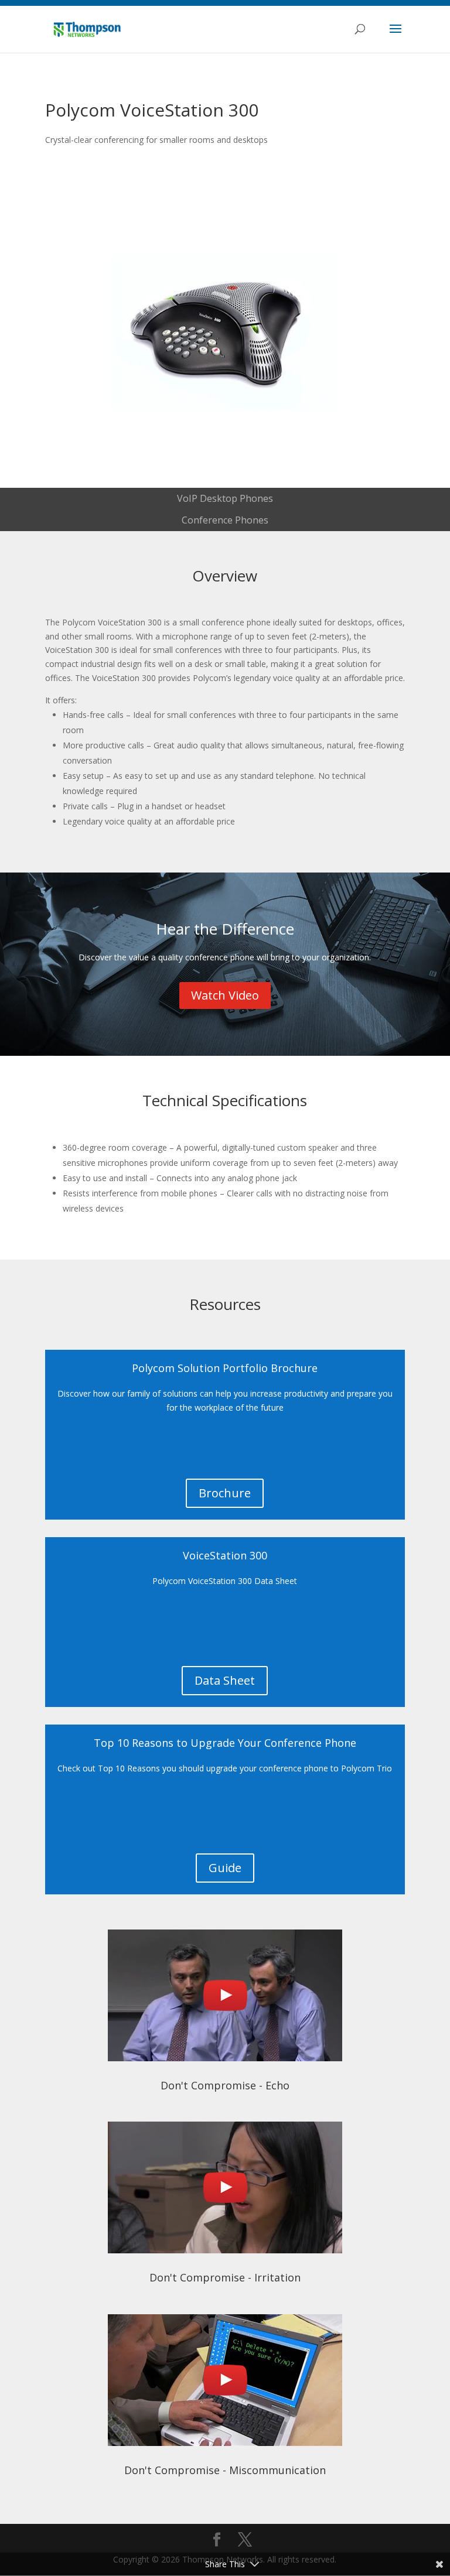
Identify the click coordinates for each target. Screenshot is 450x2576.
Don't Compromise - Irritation (225, 2277)
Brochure (225, 1493)
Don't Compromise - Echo (225, 2085)
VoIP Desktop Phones (225, 498)
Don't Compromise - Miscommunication (225, 2470)
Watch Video (225, 995)
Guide (225, 1868)
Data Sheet (225, 1680)
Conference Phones (225, 520)
